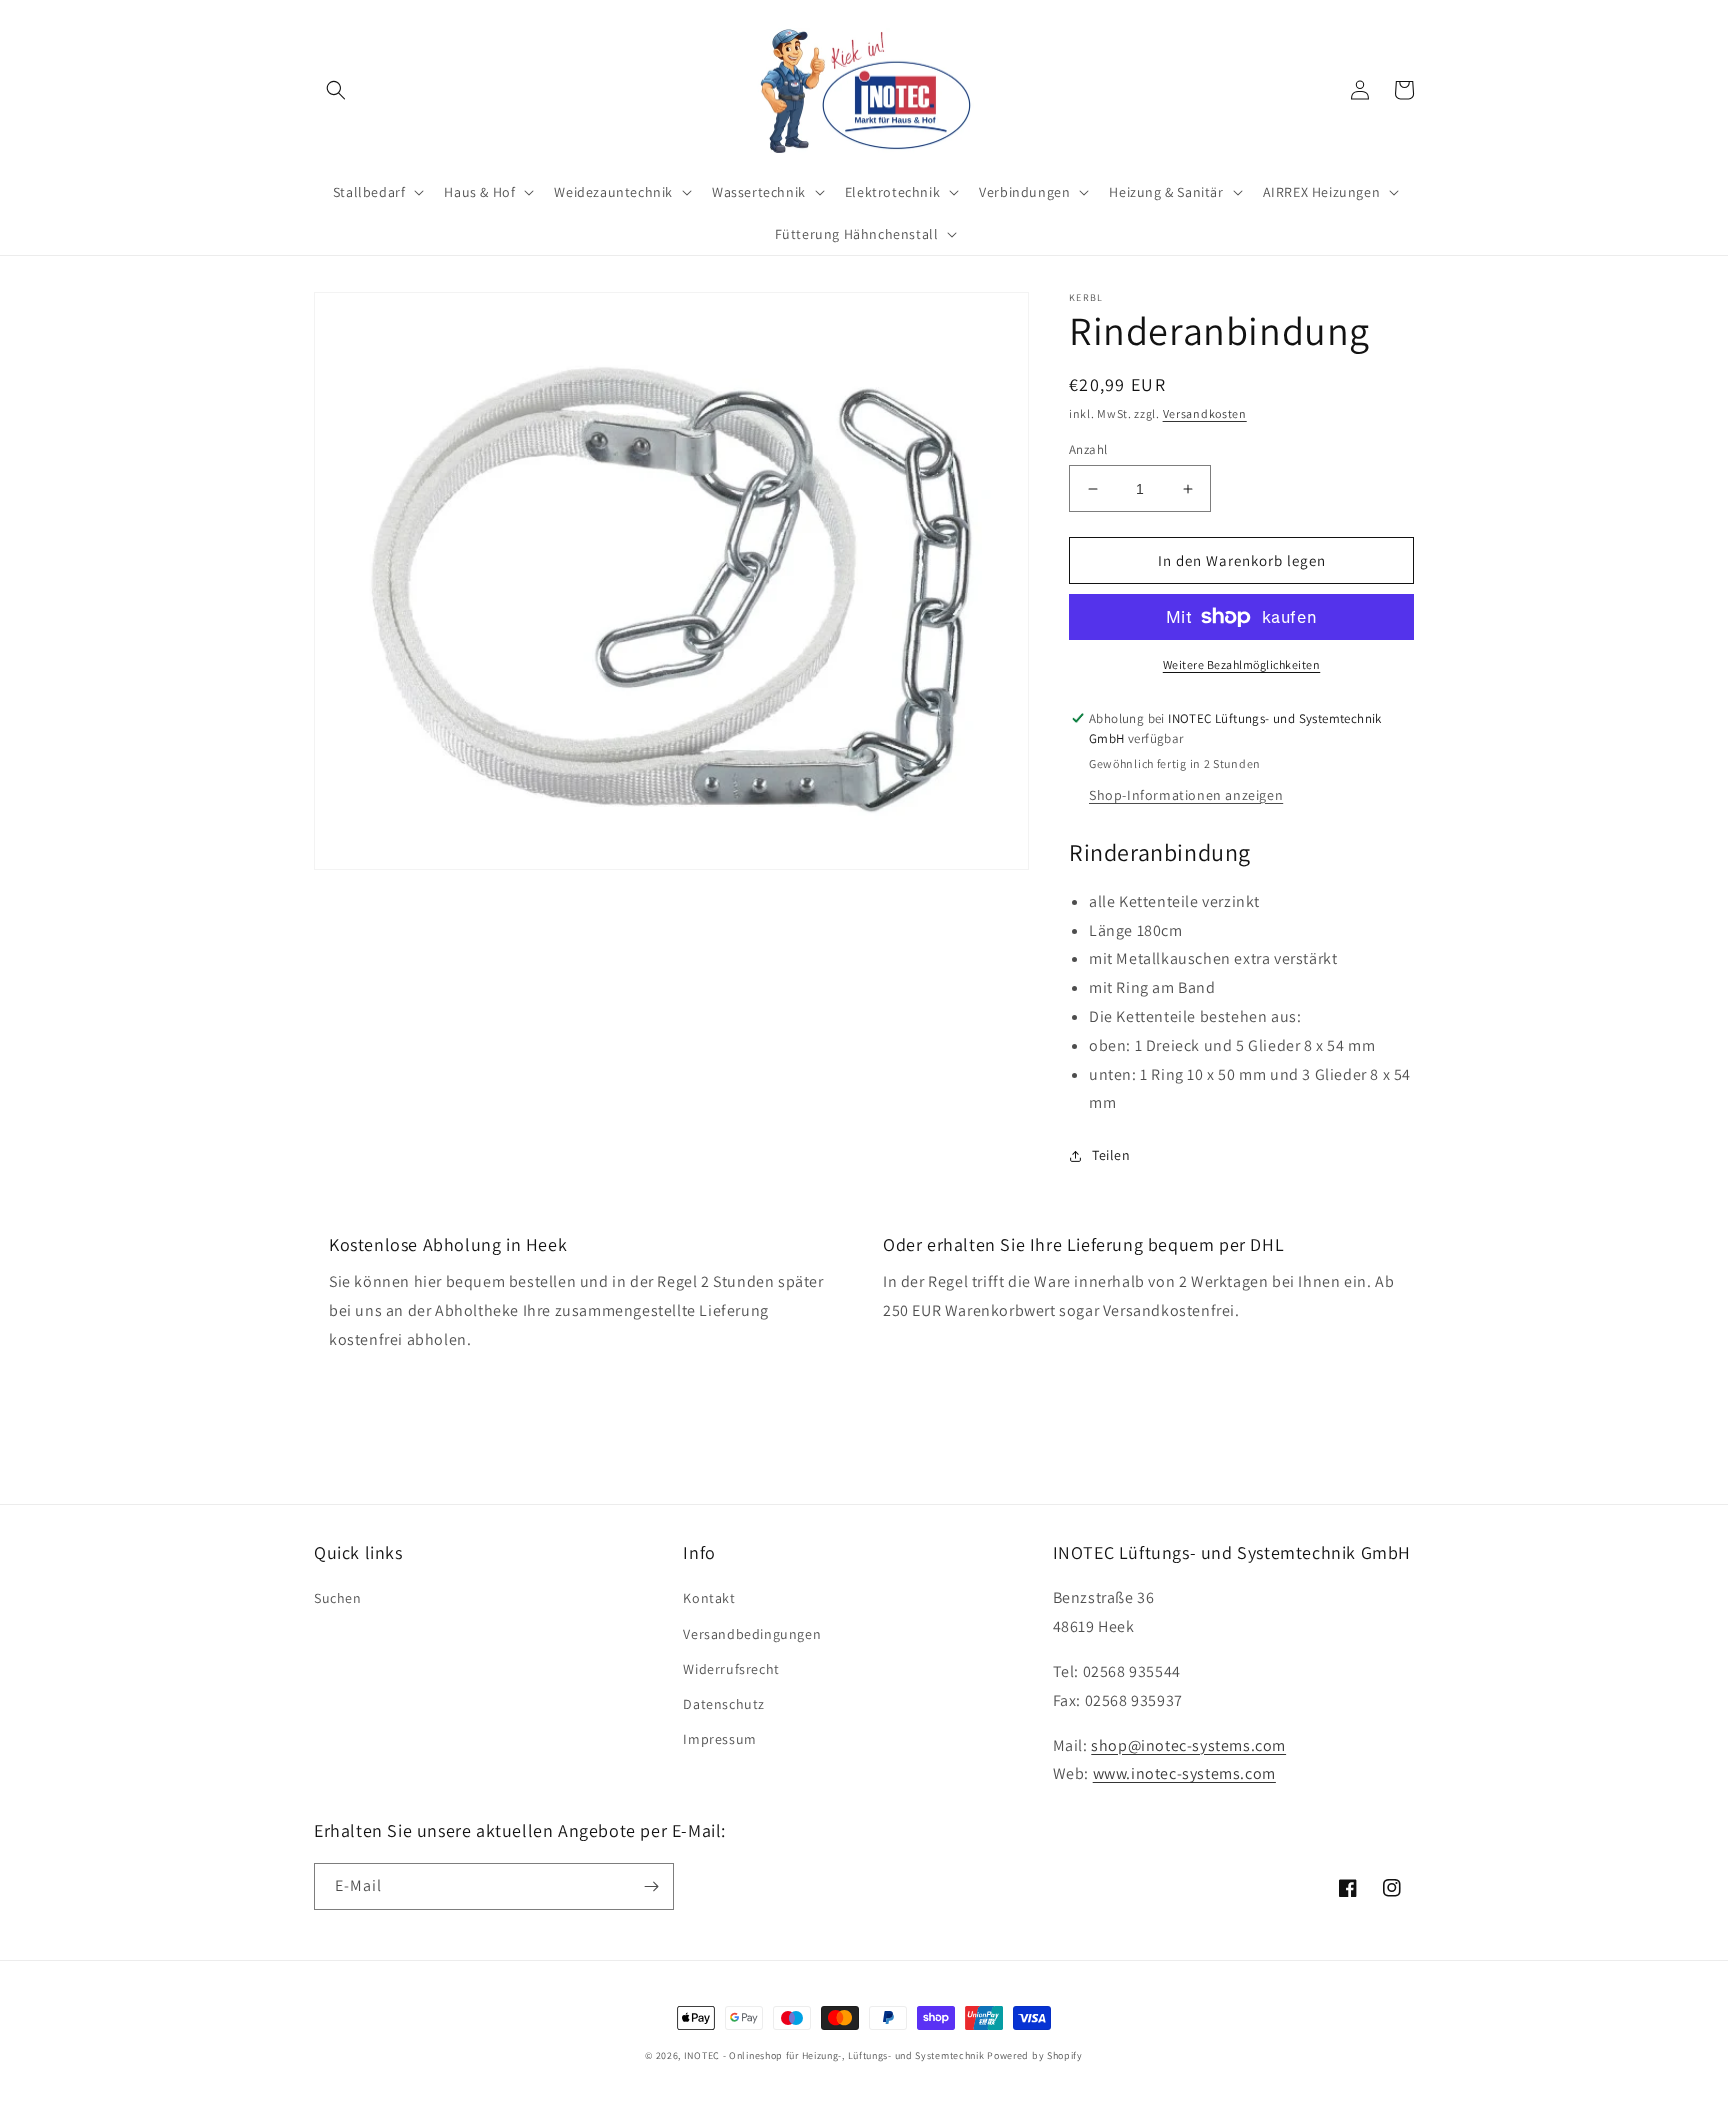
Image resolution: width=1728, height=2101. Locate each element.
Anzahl (1088, 449)
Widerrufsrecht (731, 1669)
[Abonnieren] (651, 1886)
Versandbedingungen (752, 1634)
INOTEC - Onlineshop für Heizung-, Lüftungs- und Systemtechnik (834, 2055)
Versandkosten (1205, 413)
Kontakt (709, 1598)
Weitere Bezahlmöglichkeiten (1242, 664)
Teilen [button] (1111, 1155)
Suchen (338, 1598)
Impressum (719, 1739)
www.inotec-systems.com (1184, 1773)
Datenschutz (724, 1704)
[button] (336, 90)
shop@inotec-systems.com (1188, 1745)
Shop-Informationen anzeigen (1186, 795)
